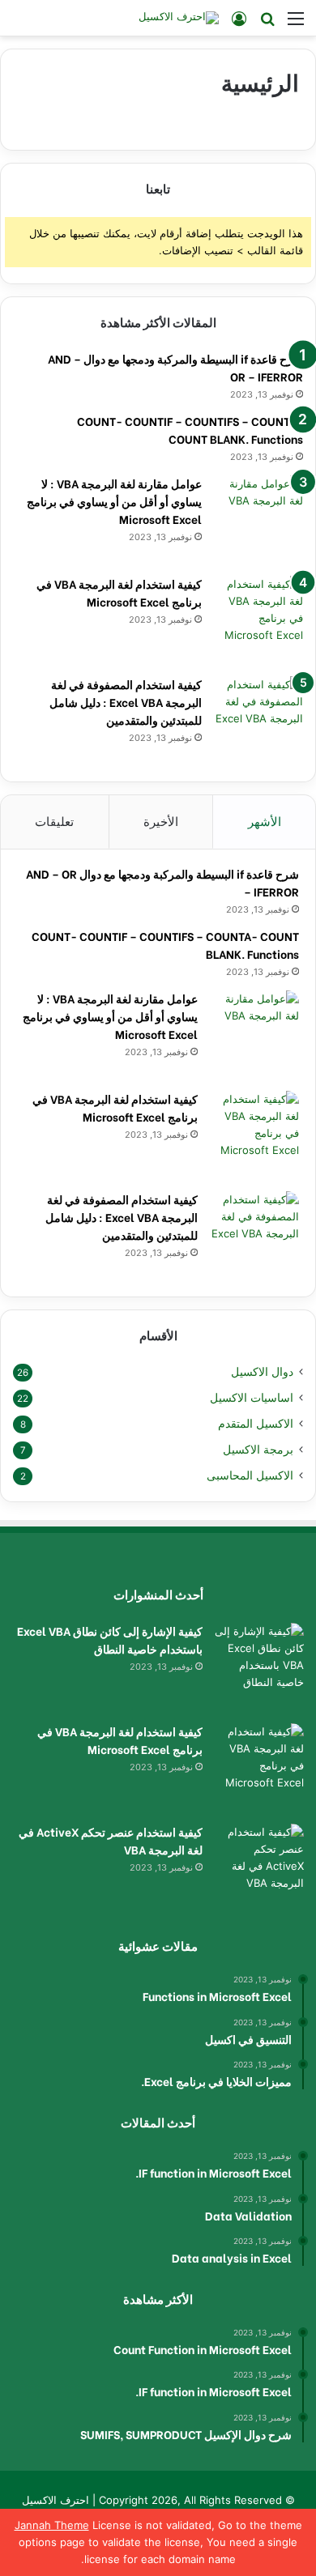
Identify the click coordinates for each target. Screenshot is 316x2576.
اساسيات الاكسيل (252, 1398)
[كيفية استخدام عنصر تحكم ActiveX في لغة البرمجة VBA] (259, 1868)
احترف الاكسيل (56, 2500)
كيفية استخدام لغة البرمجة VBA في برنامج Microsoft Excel (119, 592)
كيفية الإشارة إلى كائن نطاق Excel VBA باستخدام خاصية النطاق (110, 1639)
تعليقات (54, 822)
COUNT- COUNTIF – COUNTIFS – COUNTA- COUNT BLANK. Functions (190, 430)
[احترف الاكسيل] (179, 18)
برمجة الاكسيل (258, 1450)
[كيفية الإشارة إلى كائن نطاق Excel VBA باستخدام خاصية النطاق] (259, 1667)
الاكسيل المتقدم (256, 1424)
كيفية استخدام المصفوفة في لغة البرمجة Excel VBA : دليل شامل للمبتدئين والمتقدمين (126, 702)
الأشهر (265, 822)
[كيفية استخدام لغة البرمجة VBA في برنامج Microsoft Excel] (258, 620)
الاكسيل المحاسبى (250, 1475)
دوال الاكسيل (262, 1372)
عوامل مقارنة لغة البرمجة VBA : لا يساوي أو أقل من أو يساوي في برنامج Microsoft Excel (114, 501)
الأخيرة (161, 822)
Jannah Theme (52, 2525)
